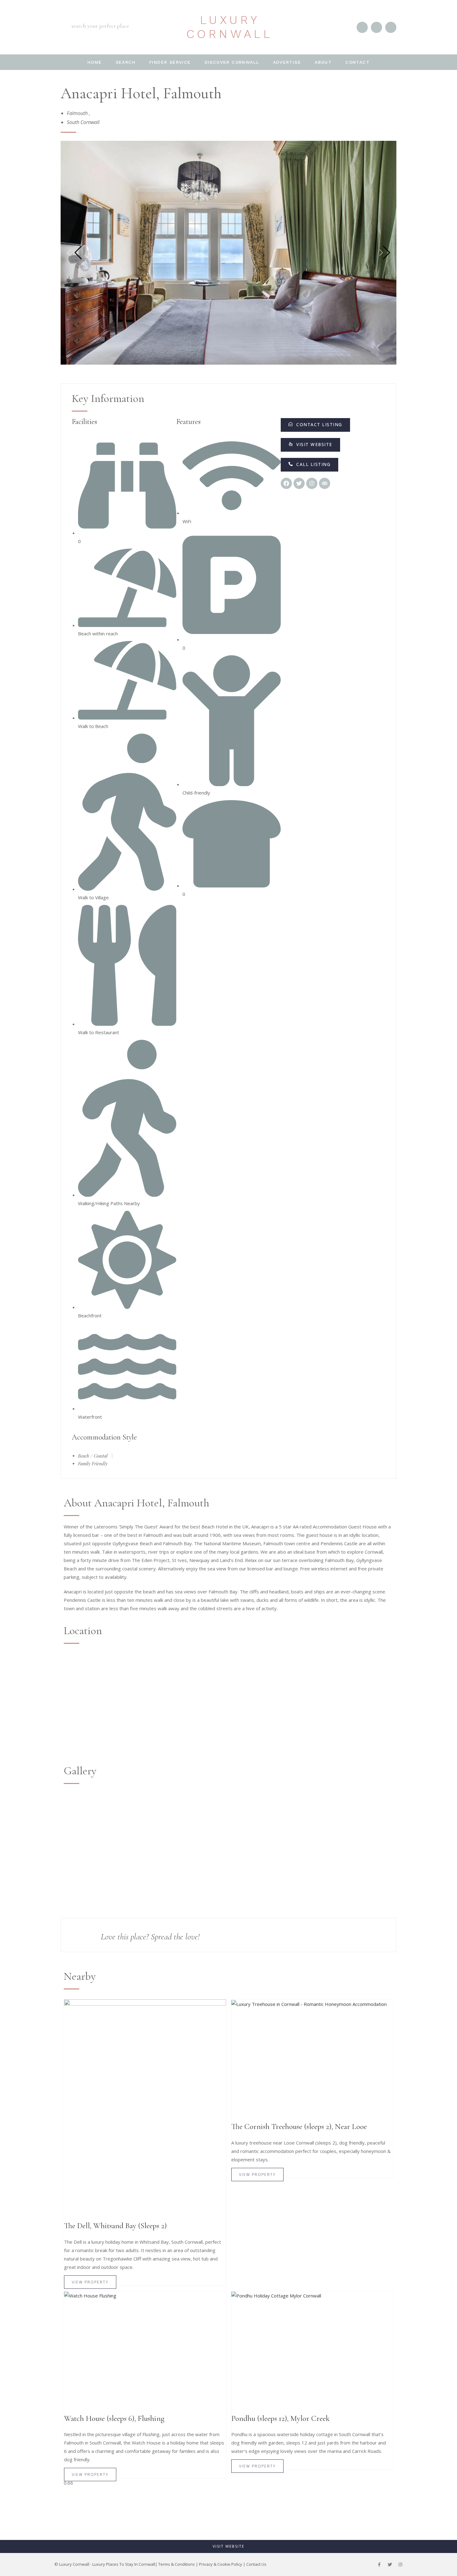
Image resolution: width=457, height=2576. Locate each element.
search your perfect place (100, 26)
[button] (310, 465)
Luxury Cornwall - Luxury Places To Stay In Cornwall (107, 2564)
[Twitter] (390, 2564)
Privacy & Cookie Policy (221, 2564)
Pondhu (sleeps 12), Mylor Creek (280, 2418)
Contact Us (256, 2564)
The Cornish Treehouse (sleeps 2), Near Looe (299, 2127)
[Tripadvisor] (325, 483)
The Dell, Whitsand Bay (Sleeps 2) (115, 2226)
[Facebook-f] (379, 2564)
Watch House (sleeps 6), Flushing (114, 2418)
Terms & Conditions (177, 2564)
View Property (90, 2282)
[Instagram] (400, 2564)
